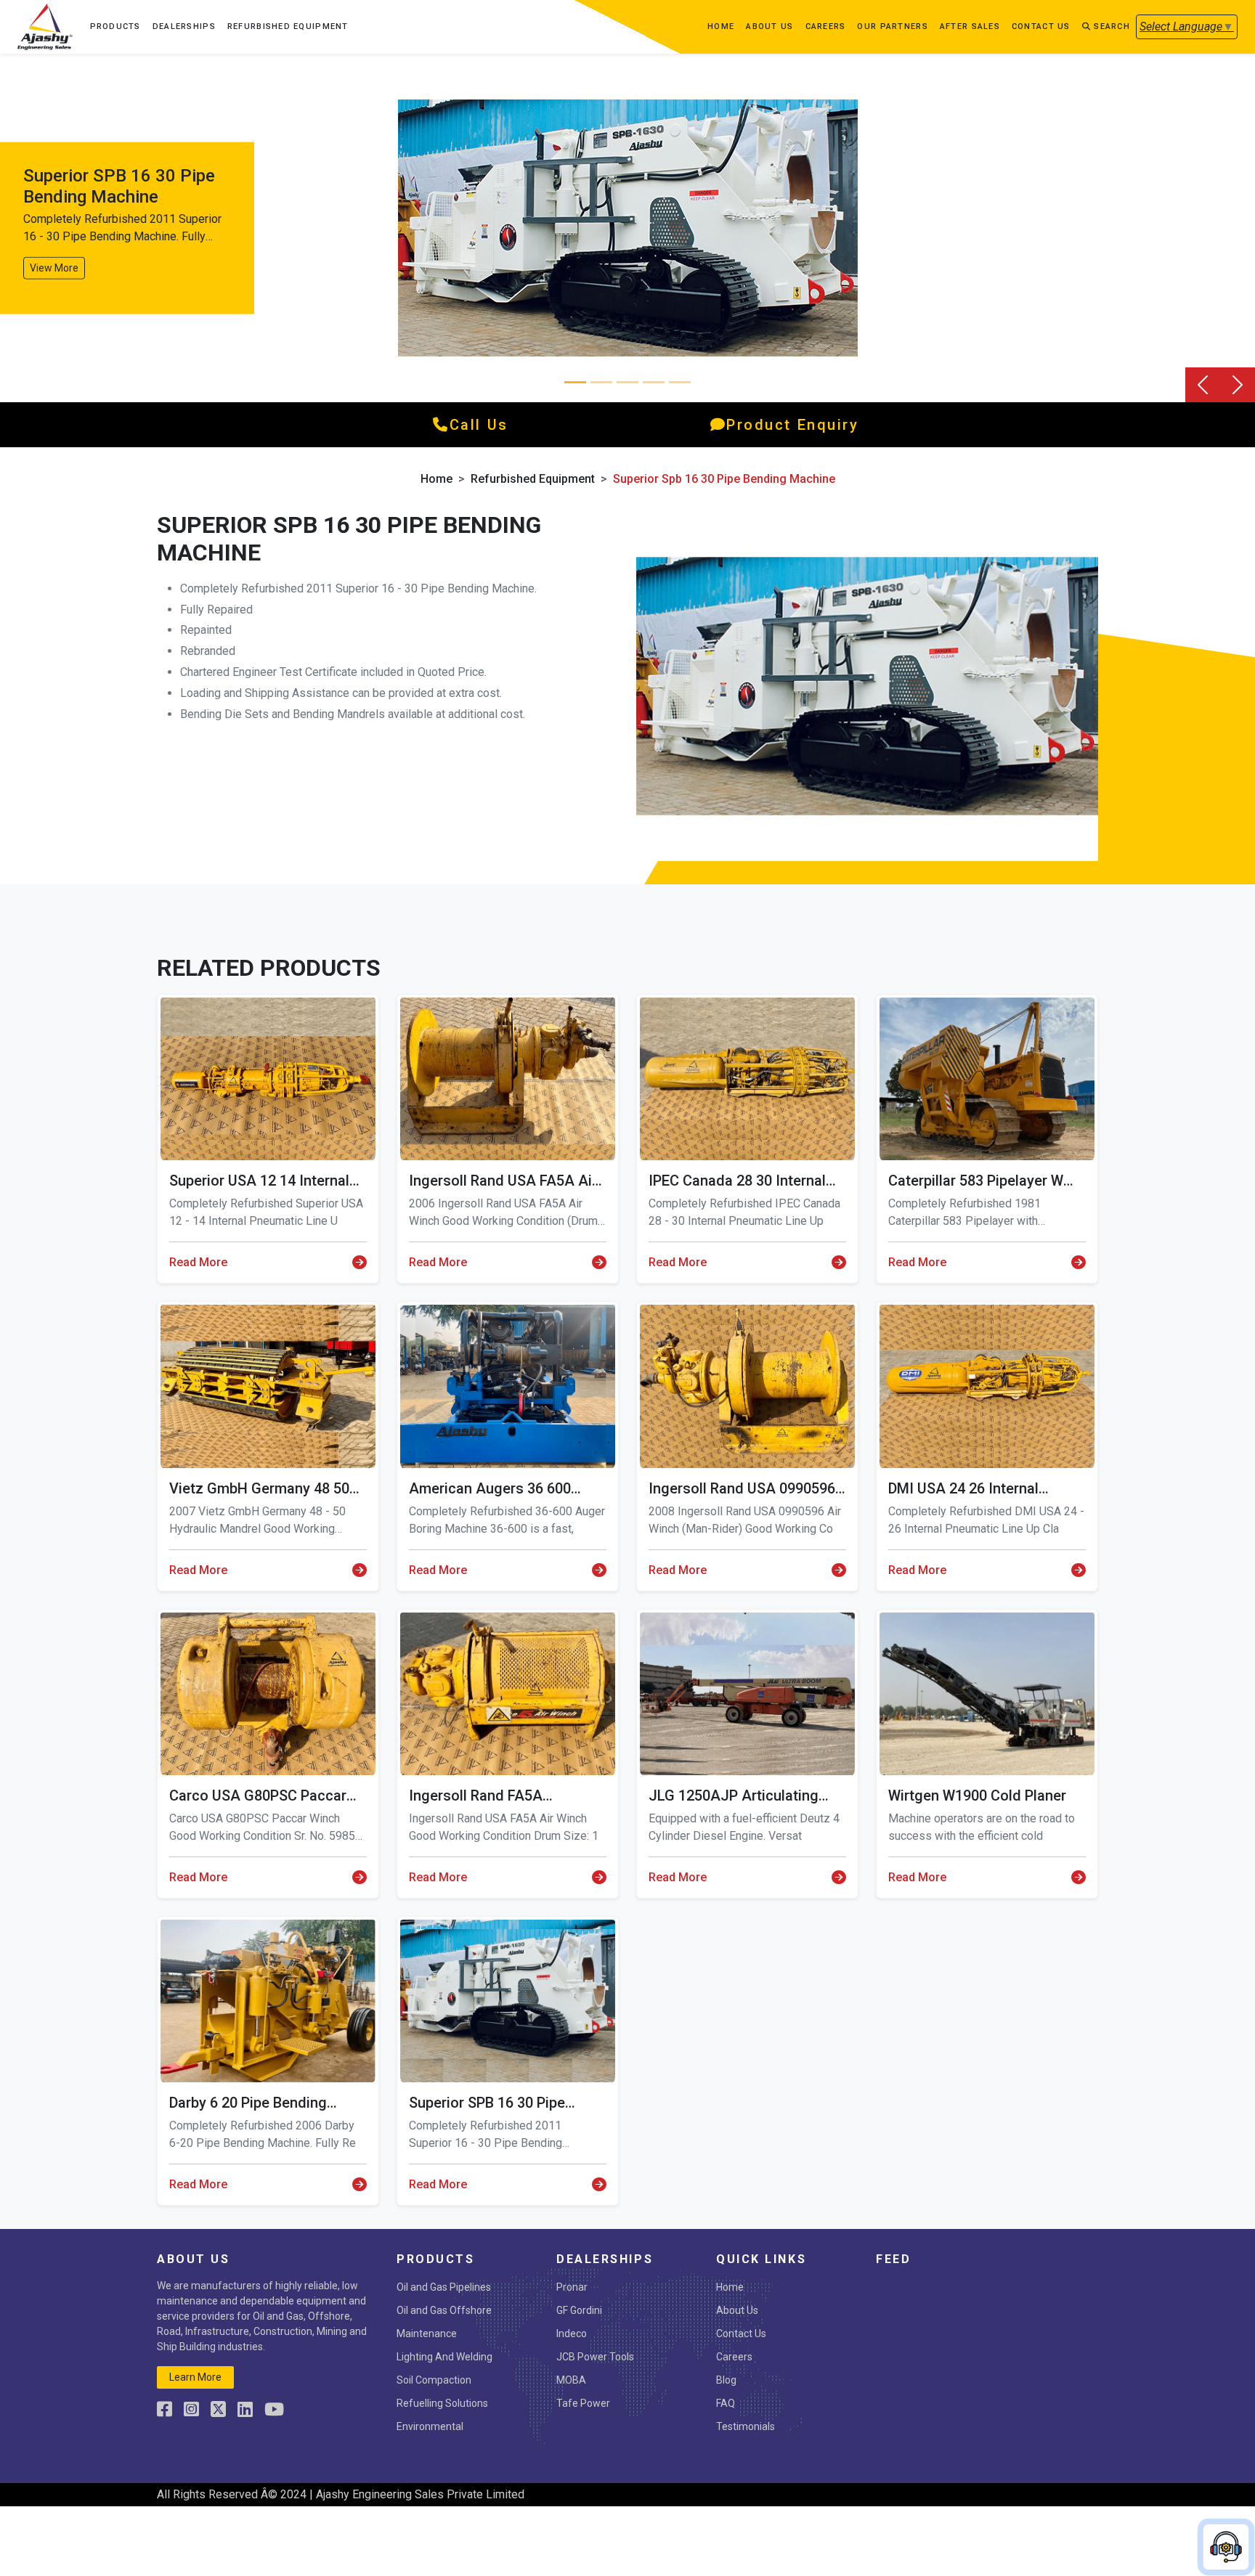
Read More (198, 1262)
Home (721, 27)
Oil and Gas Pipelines (444, 2287)
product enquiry (792, 425)
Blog (726, 2380)
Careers (826, 27)
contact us (1041, 27)
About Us (737, 2310)
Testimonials (746, 2426)
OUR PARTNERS (892, 27)
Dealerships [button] (184, 27)
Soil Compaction (434, 2380)
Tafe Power (583, 2403)
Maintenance (427, 2334)
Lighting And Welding (444, 2357)
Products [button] (115, 27)
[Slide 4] (680, 382)
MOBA (571, 2380)
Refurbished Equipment (288, 27)
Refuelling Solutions (442, 2403)
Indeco (572, 2334)
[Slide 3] (654, 382)
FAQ (726, 2403)
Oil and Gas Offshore (444, 2310)
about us (769, 27)
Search (1110, 27)
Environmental (430, 2426)
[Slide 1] (601, 382)
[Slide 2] (627, 382)
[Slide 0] (575, 382)
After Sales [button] (970, 27)
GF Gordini (579, 2310)
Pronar (572, 2287)
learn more (195, 2377)
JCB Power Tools (595, 2357)
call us (479, 425)
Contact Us (741, 2334)
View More (54, 267)
